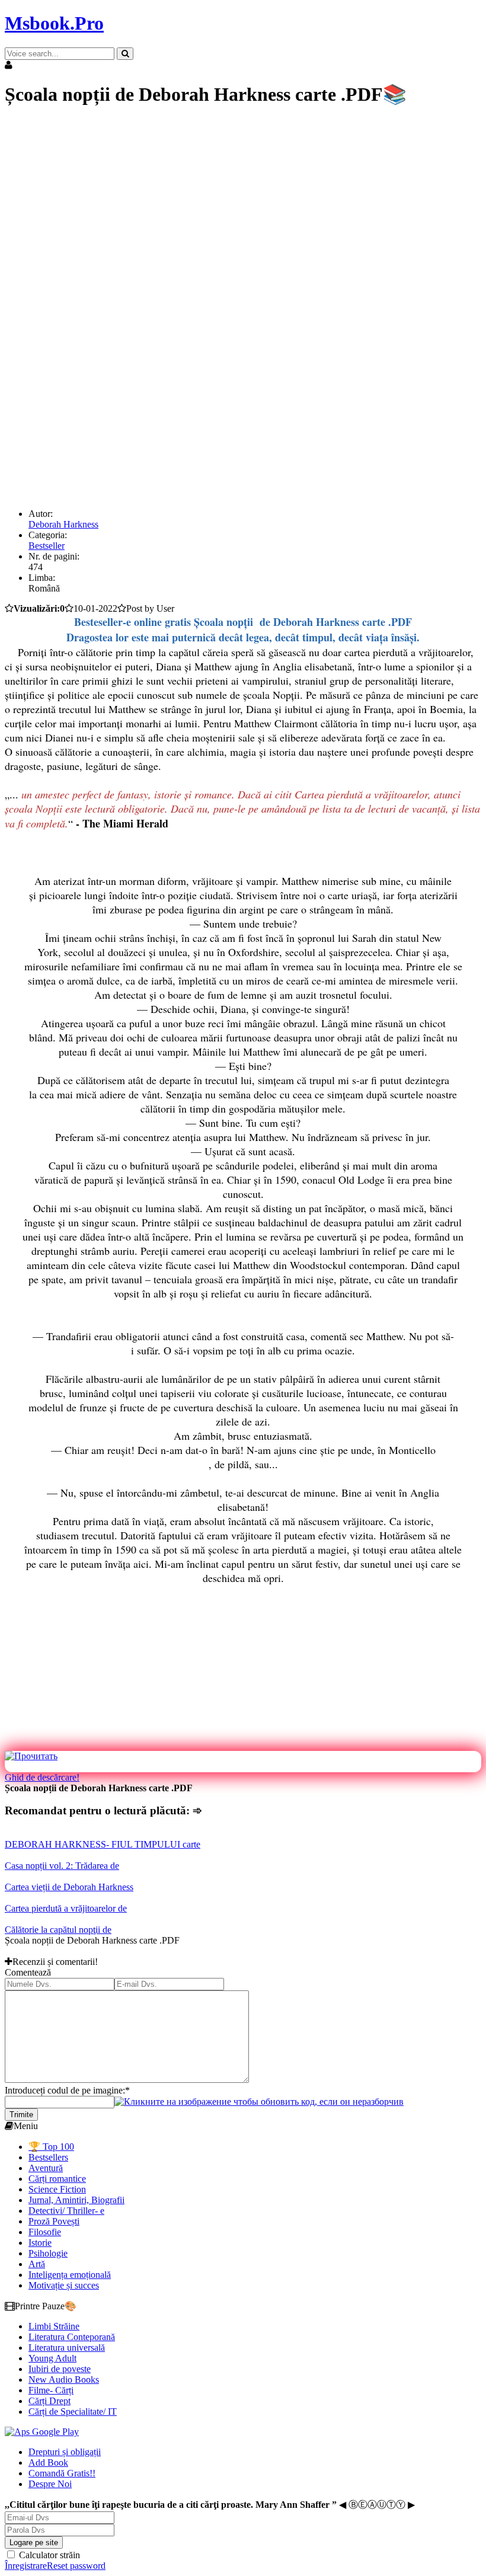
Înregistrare (26, 2566)
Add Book (48, 2462)
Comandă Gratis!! (62, 2473)
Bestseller (47, 546)
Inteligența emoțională (70, 2275)
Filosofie (45, 2232)
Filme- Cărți (51, 2390)
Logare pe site (34, 2543)
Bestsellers (48, 2157)
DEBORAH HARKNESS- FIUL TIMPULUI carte (103, 1844)
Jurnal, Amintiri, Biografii (76, 2200)
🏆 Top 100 (51, 2147)
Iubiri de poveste (60, 2369)
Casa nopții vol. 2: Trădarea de (62, 1866)
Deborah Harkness (63, 524)
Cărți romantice (57, 2179)
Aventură (46, 2168)
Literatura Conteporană (72, 2337)
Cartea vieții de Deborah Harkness (69, 1887)
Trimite (21, 2115)
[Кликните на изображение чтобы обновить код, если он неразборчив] (259, 2102)
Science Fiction (57, 2189)
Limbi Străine (54, 2326)
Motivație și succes (64, 2285)
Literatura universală (67, 2348)
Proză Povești (54, 2221)
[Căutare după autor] (125, 54)
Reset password (76, 2566)
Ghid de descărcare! (42, 1777)
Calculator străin (48, 2555)
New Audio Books (64, 2380)
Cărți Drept (49, 2401)
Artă (37, 2264)
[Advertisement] (243, 202)
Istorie (40, 2243)
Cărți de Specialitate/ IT (73, 2412)
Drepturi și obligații (65, 2452)
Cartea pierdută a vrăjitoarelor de (66, 1908)
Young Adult (52, 2358)
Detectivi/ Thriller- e (66, 2211)
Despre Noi (50, 2484)
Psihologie (48, 2253)
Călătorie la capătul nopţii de (58, 1930)
